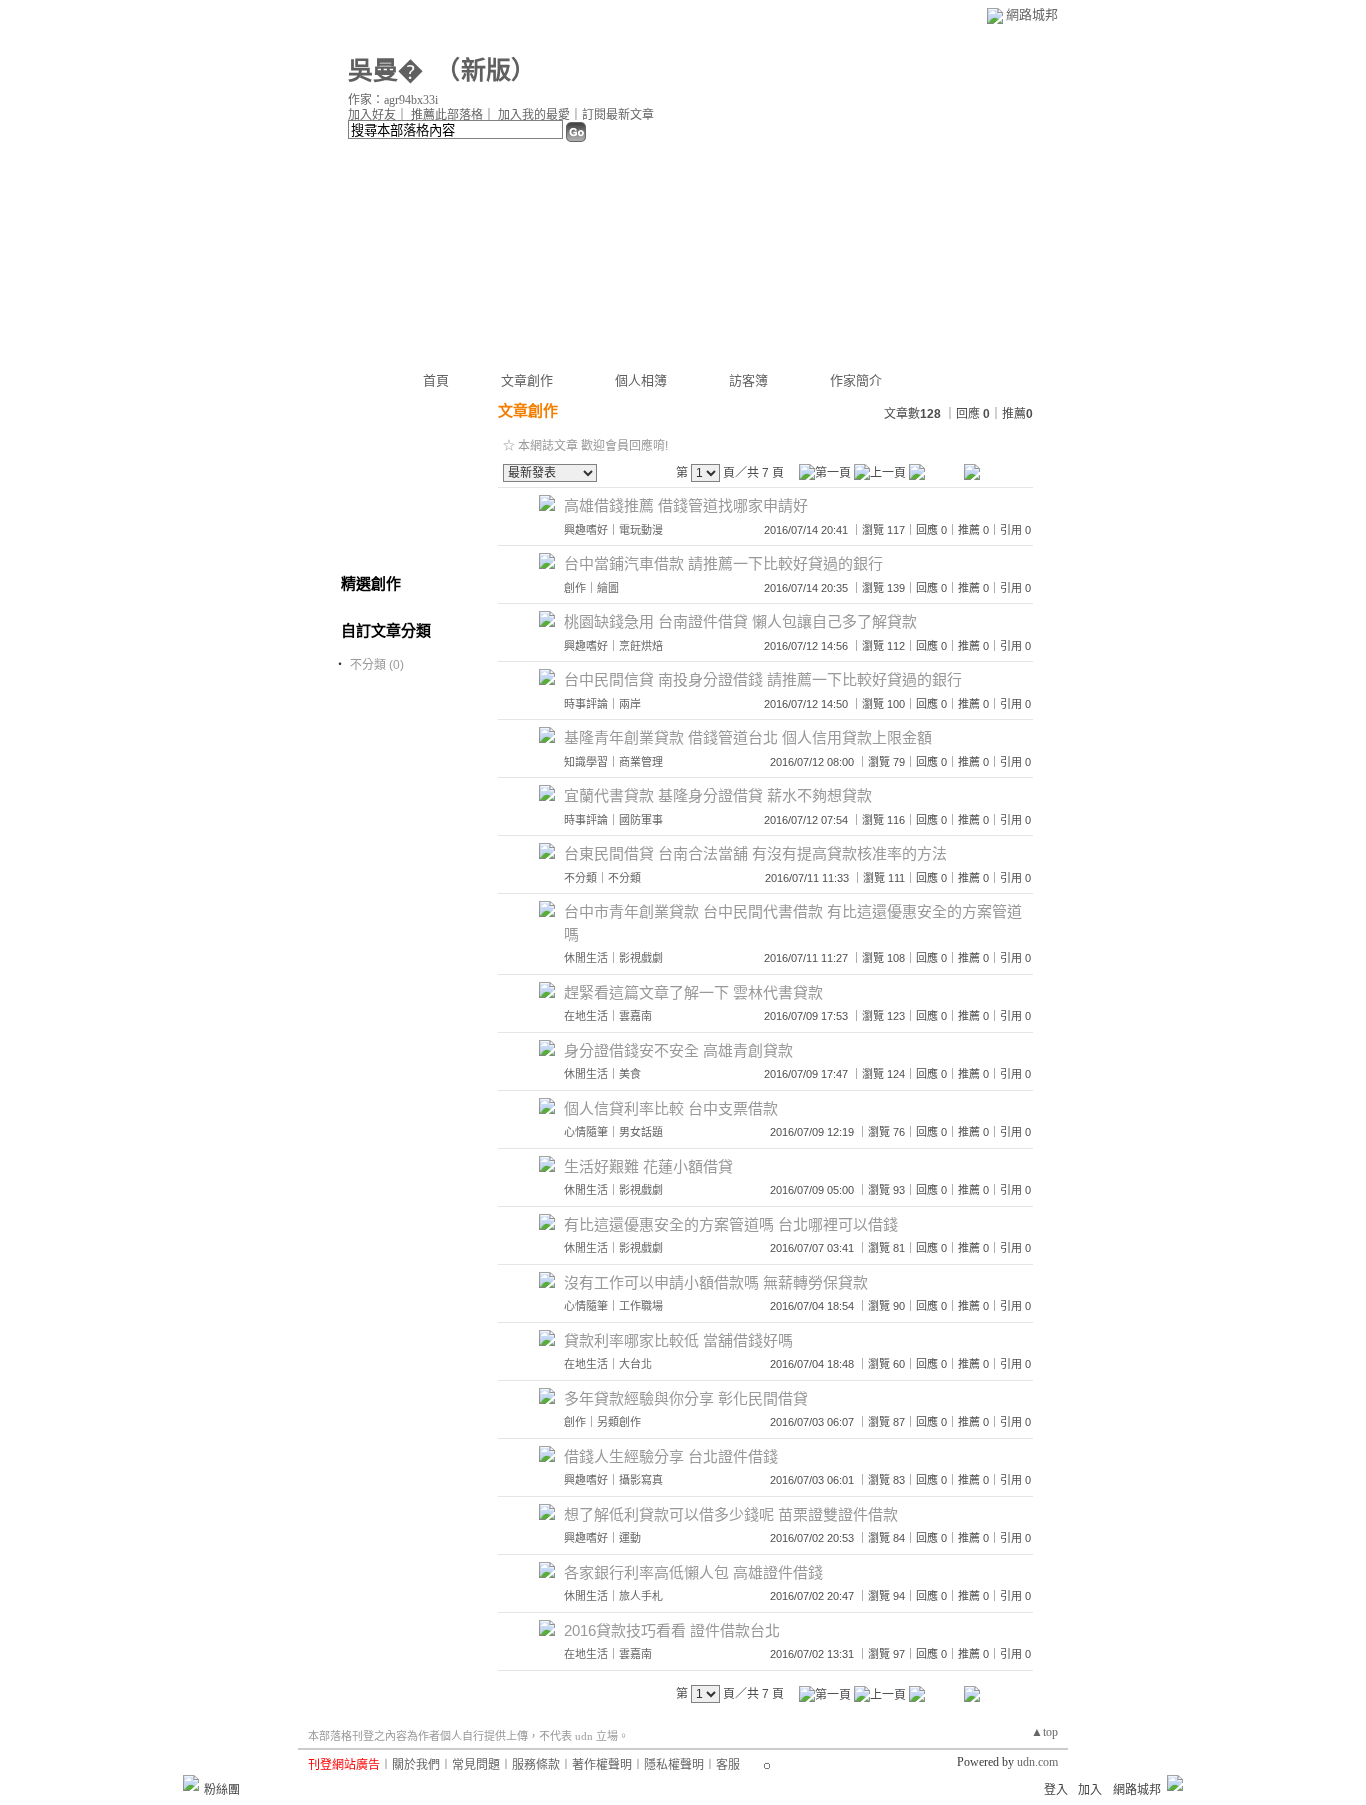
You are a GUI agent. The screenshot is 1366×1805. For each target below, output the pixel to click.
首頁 (436, 380)
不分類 (580, 878)
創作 (575, 588)
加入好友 (372, 115)
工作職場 (641, 1306)
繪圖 (608, 588)
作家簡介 (856, 380)
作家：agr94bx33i (393, 100)
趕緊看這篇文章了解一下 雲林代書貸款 (693, 992)
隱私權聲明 (674, 1765)
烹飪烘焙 (641, 646)
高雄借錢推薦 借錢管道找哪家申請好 (686, 505)
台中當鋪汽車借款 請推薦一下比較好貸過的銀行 (723, 563)
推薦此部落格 (447, 115)
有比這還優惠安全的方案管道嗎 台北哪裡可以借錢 (731, 1224)
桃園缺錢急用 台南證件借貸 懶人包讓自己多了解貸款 (740, 621)
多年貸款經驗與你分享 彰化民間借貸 (686, 1398)
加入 (1090, 1790)
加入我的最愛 (534, 115)
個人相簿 (641, 380)
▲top (1044, 1732)
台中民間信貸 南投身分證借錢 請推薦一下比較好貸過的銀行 (763, 679)
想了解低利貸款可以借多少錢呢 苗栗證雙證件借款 (731, 1514)
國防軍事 (641, 820)
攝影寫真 (641, 1480)
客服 (728, 1765)
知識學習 (586, 762)
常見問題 (476, 1765)
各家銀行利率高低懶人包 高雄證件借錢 (693, 1572)
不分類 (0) (377, 665)
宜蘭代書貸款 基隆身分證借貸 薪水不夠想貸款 (718, 795)
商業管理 (641, 762)
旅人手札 (641, 1596)
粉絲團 (222, 1790)
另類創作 (619, 1422)
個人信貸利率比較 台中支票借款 (671, 1108)
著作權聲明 (602, 1765)
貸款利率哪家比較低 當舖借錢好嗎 (678, 1340)
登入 (1056, 1790)
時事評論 (586, 704)
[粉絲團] (191, 1783)
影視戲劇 (641, 958)
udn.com (1037, 1762)
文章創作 (527, 380)
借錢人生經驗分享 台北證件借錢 (671, 1456)
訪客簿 (748, 380)
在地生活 (586, 1016)
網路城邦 (1032, 14)
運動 (630, 1538)
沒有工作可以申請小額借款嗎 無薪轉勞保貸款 (716, 1282)
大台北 (635, 1364)
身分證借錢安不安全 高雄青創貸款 (678, 1050)
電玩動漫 (641, 530)
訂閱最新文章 (618, 115)
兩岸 (630, 704)
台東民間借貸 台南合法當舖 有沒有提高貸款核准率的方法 (755, 853)
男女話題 (641, 1132)
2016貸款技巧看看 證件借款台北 (672, 1630)
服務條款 (536, 1765)
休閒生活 (586, 958)
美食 (630, 1074)
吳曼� (385, 70)
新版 (486, 70)
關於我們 (416, 1765)
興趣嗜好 (586, 530)
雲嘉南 (635, 1016)
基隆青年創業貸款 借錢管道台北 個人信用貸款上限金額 (748, 737)
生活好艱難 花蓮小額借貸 (648, 1166)
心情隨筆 (586, 1132)
